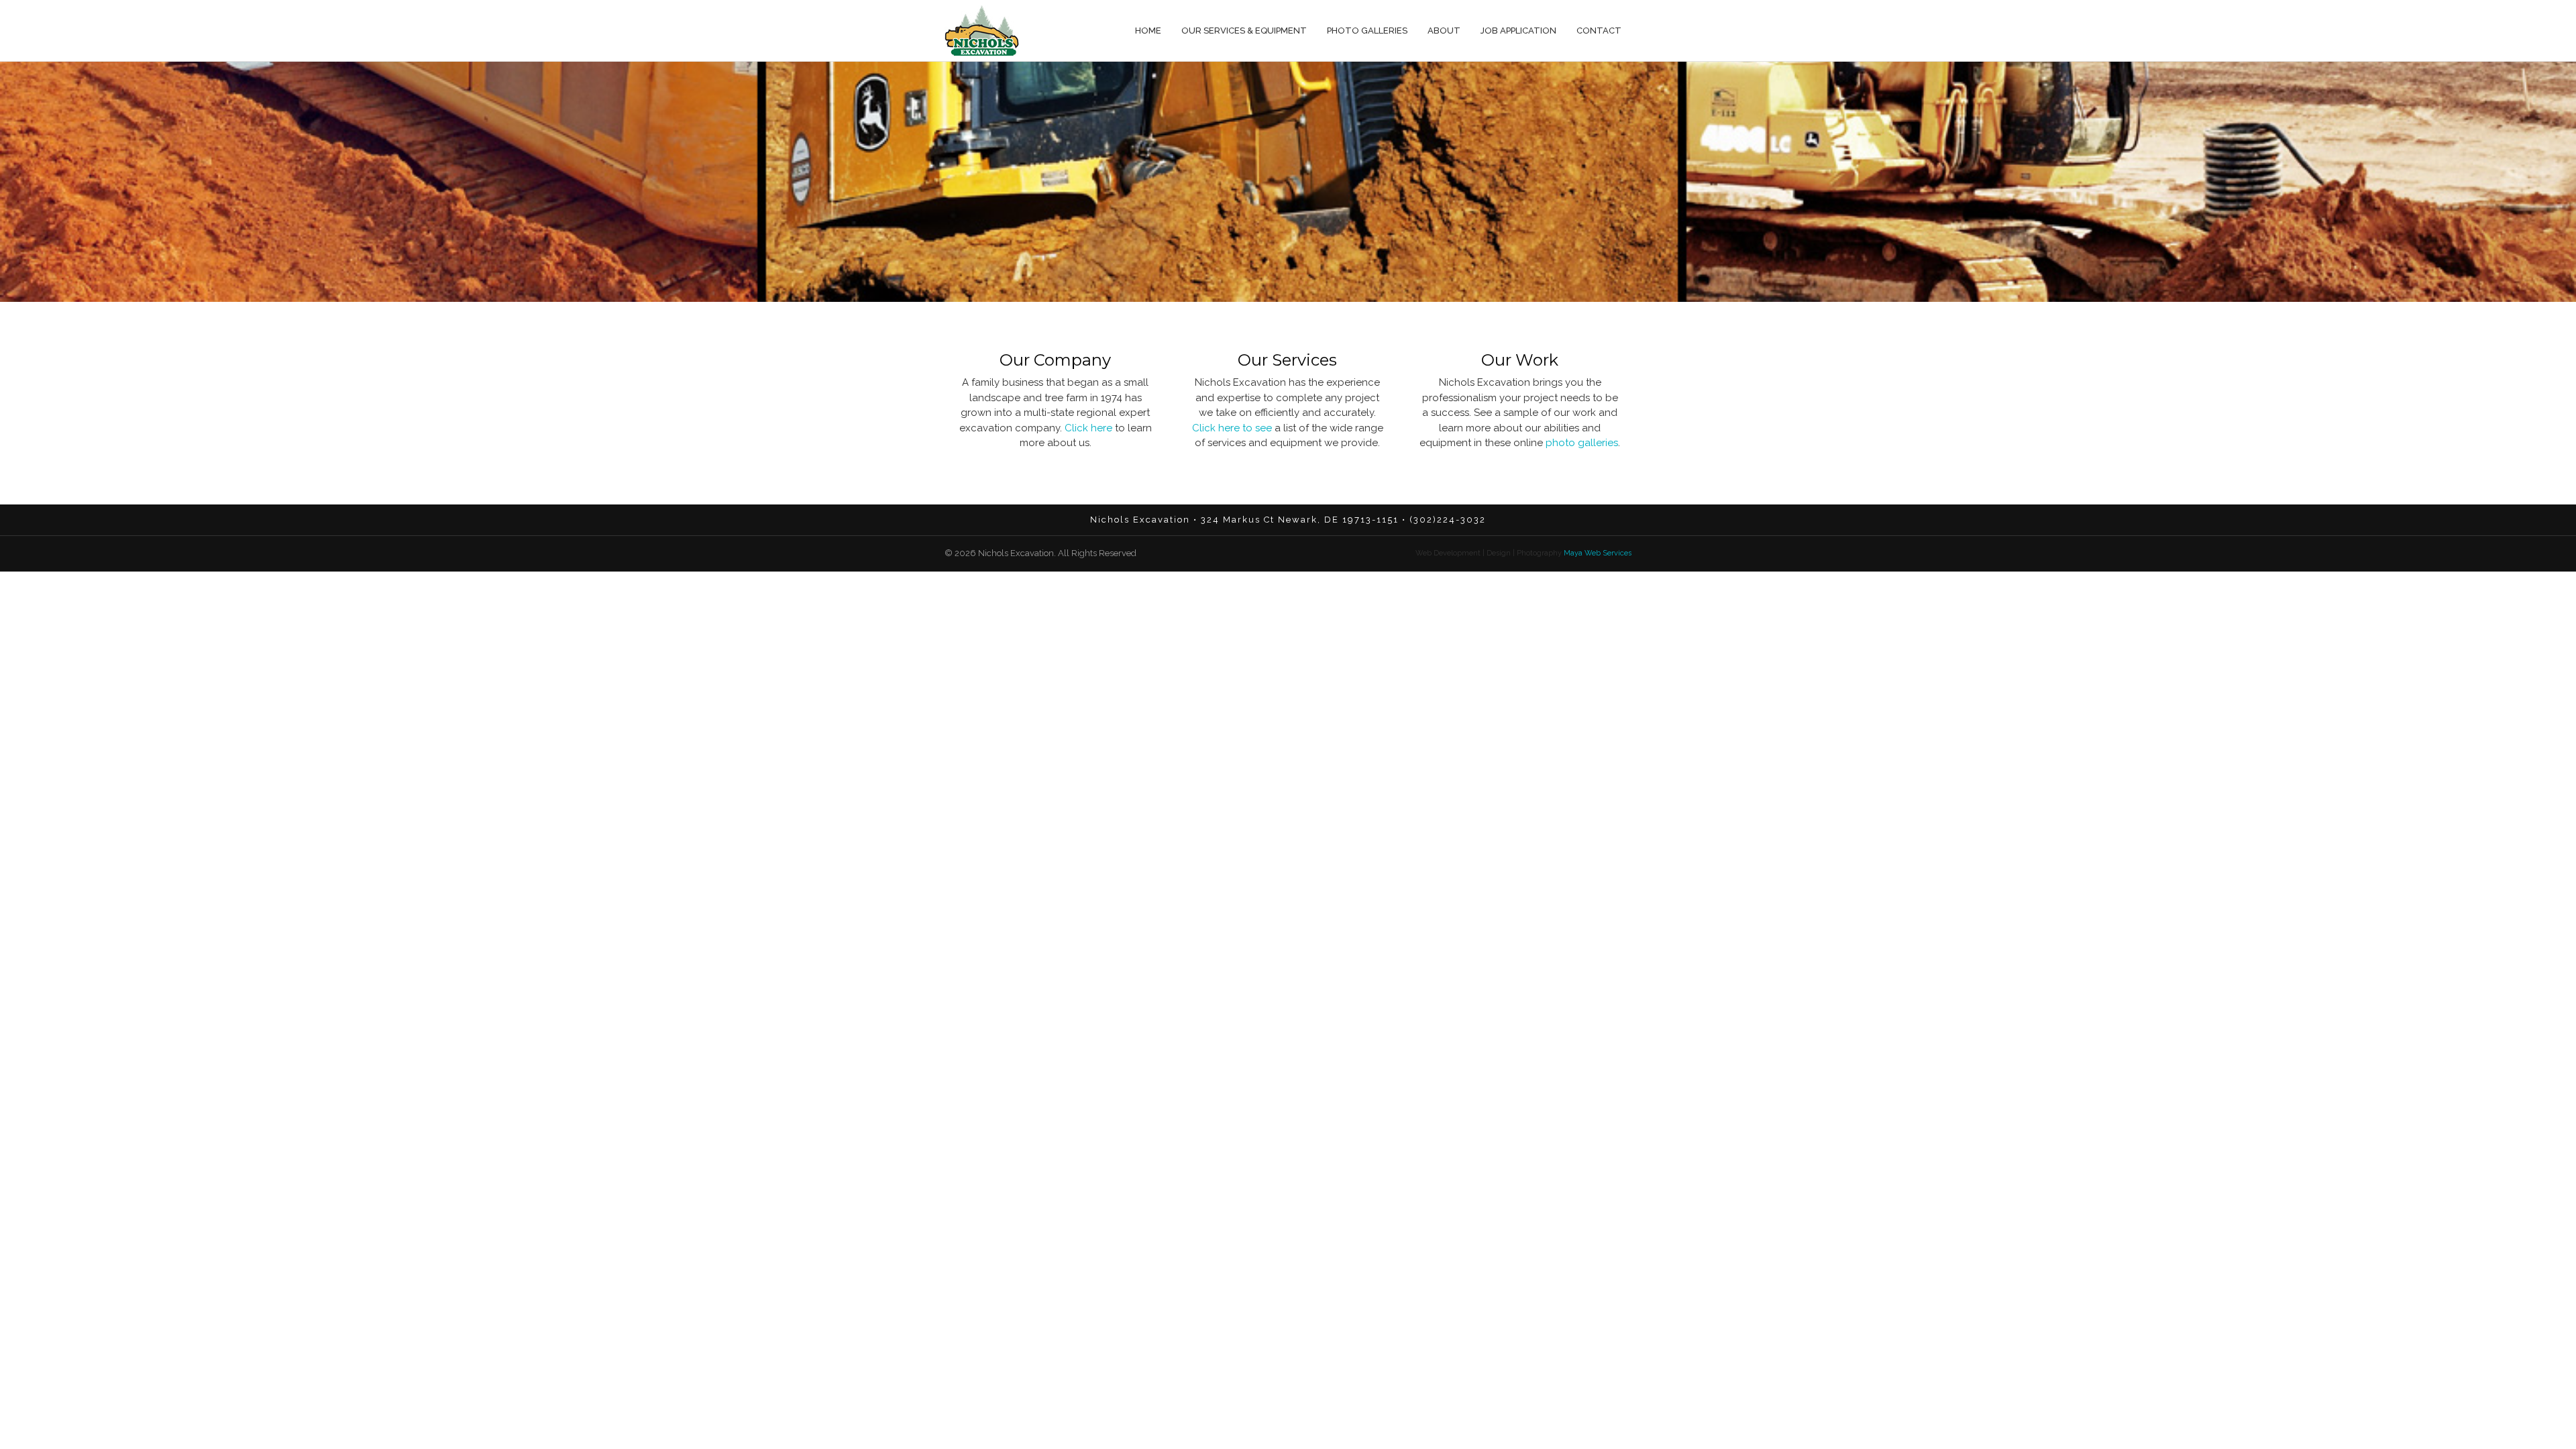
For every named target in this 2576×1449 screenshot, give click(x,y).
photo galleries (1582, 443)
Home (1148, 31)
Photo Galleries (1367, 31)
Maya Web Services (1597, 553)
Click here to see (1232, 428)
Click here (1088, 428)
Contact (1599, 31)
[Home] (982, 31)
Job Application (1518, 31)
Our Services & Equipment (1244, 31)
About (1444, 31)
